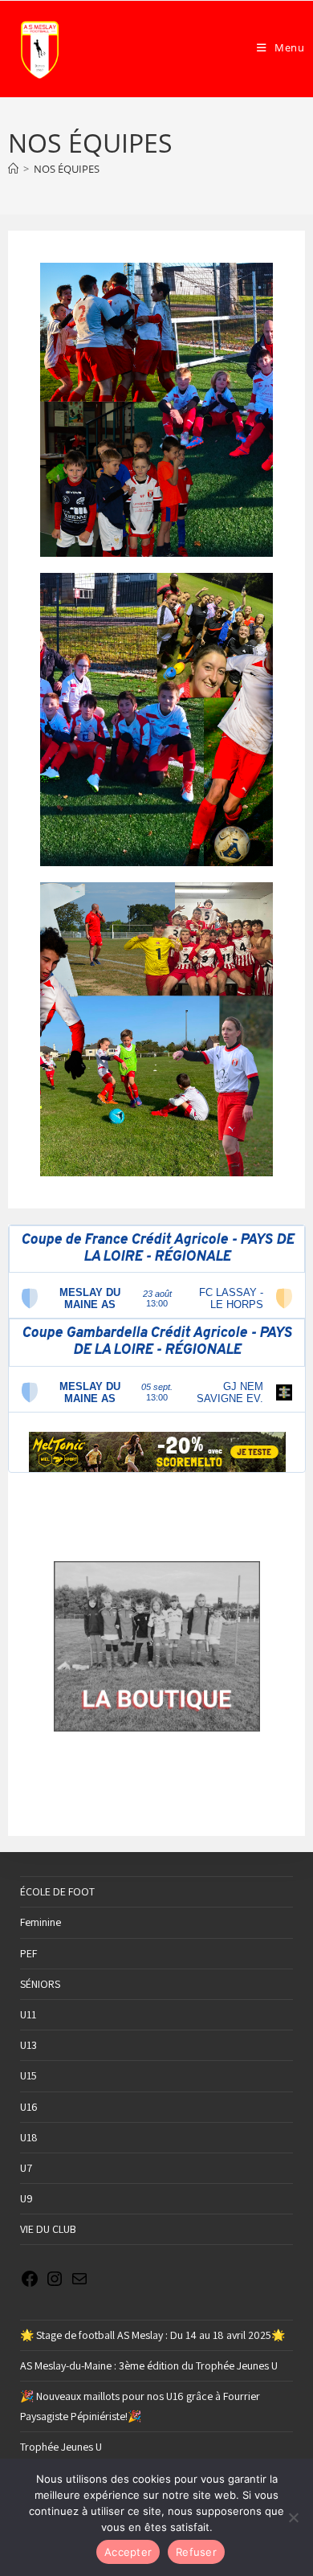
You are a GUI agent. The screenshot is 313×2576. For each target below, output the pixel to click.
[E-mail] (79, 2284)
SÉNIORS (40, 1984)
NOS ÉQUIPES (67, 169)
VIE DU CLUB (48, 2229)
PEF (28, 1953)
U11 (28, 2014)
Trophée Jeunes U (61, 2447)
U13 (28, 2045)
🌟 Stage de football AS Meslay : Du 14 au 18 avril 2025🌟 (152, 2335)
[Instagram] (55, 2284)
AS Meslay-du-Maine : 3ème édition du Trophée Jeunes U (149, 2365)
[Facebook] (30, 2284)
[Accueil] (13, 169)
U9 (26, 2198)
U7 (26, 2168)
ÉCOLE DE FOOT (57, 1891)
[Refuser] (293, 2517)
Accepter (128, 2552)
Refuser (196, 2552)
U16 (29, 2107)
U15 (28, 2075)
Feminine (41, 1922)
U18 (29, 2137)
